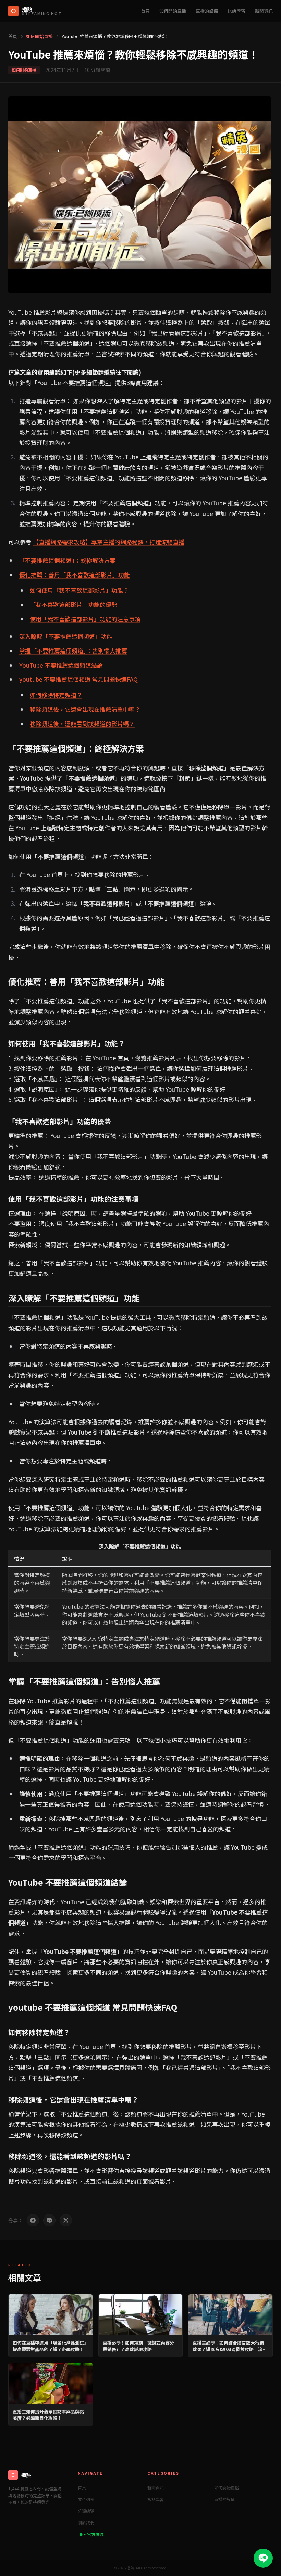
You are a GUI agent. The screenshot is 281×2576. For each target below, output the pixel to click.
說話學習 (236, 11)
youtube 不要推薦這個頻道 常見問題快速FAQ (78, 679)
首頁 (145, 11)
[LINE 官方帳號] (263, 2558)
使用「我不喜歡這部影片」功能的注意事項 (85, 619)
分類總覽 (86, 2511)
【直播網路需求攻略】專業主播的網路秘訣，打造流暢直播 (109, 542)
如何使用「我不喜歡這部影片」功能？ (79, 590)
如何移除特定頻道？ (56, 695)
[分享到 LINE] (49, 2220)
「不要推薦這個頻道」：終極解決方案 (67, 560)
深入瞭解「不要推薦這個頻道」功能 (66, 636)
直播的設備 (207, 11)
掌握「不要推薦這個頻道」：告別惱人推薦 (73, 651)
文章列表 (86, 2499)
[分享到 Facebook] (33, 2220)
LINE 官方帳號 (91, 2534)
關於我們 (86, 2522)
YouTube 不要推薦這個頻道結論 (61, 665)
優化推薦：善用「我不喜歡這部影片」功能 (75, 575)
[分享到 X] (66, 2220)
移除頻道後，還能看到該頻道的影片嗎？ (82, 724)
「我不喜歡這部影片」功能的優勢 (74, 604)
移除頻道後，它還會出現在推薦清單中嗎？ (85, 709)
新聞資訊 (264, 11)
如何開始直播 (173, 11)
